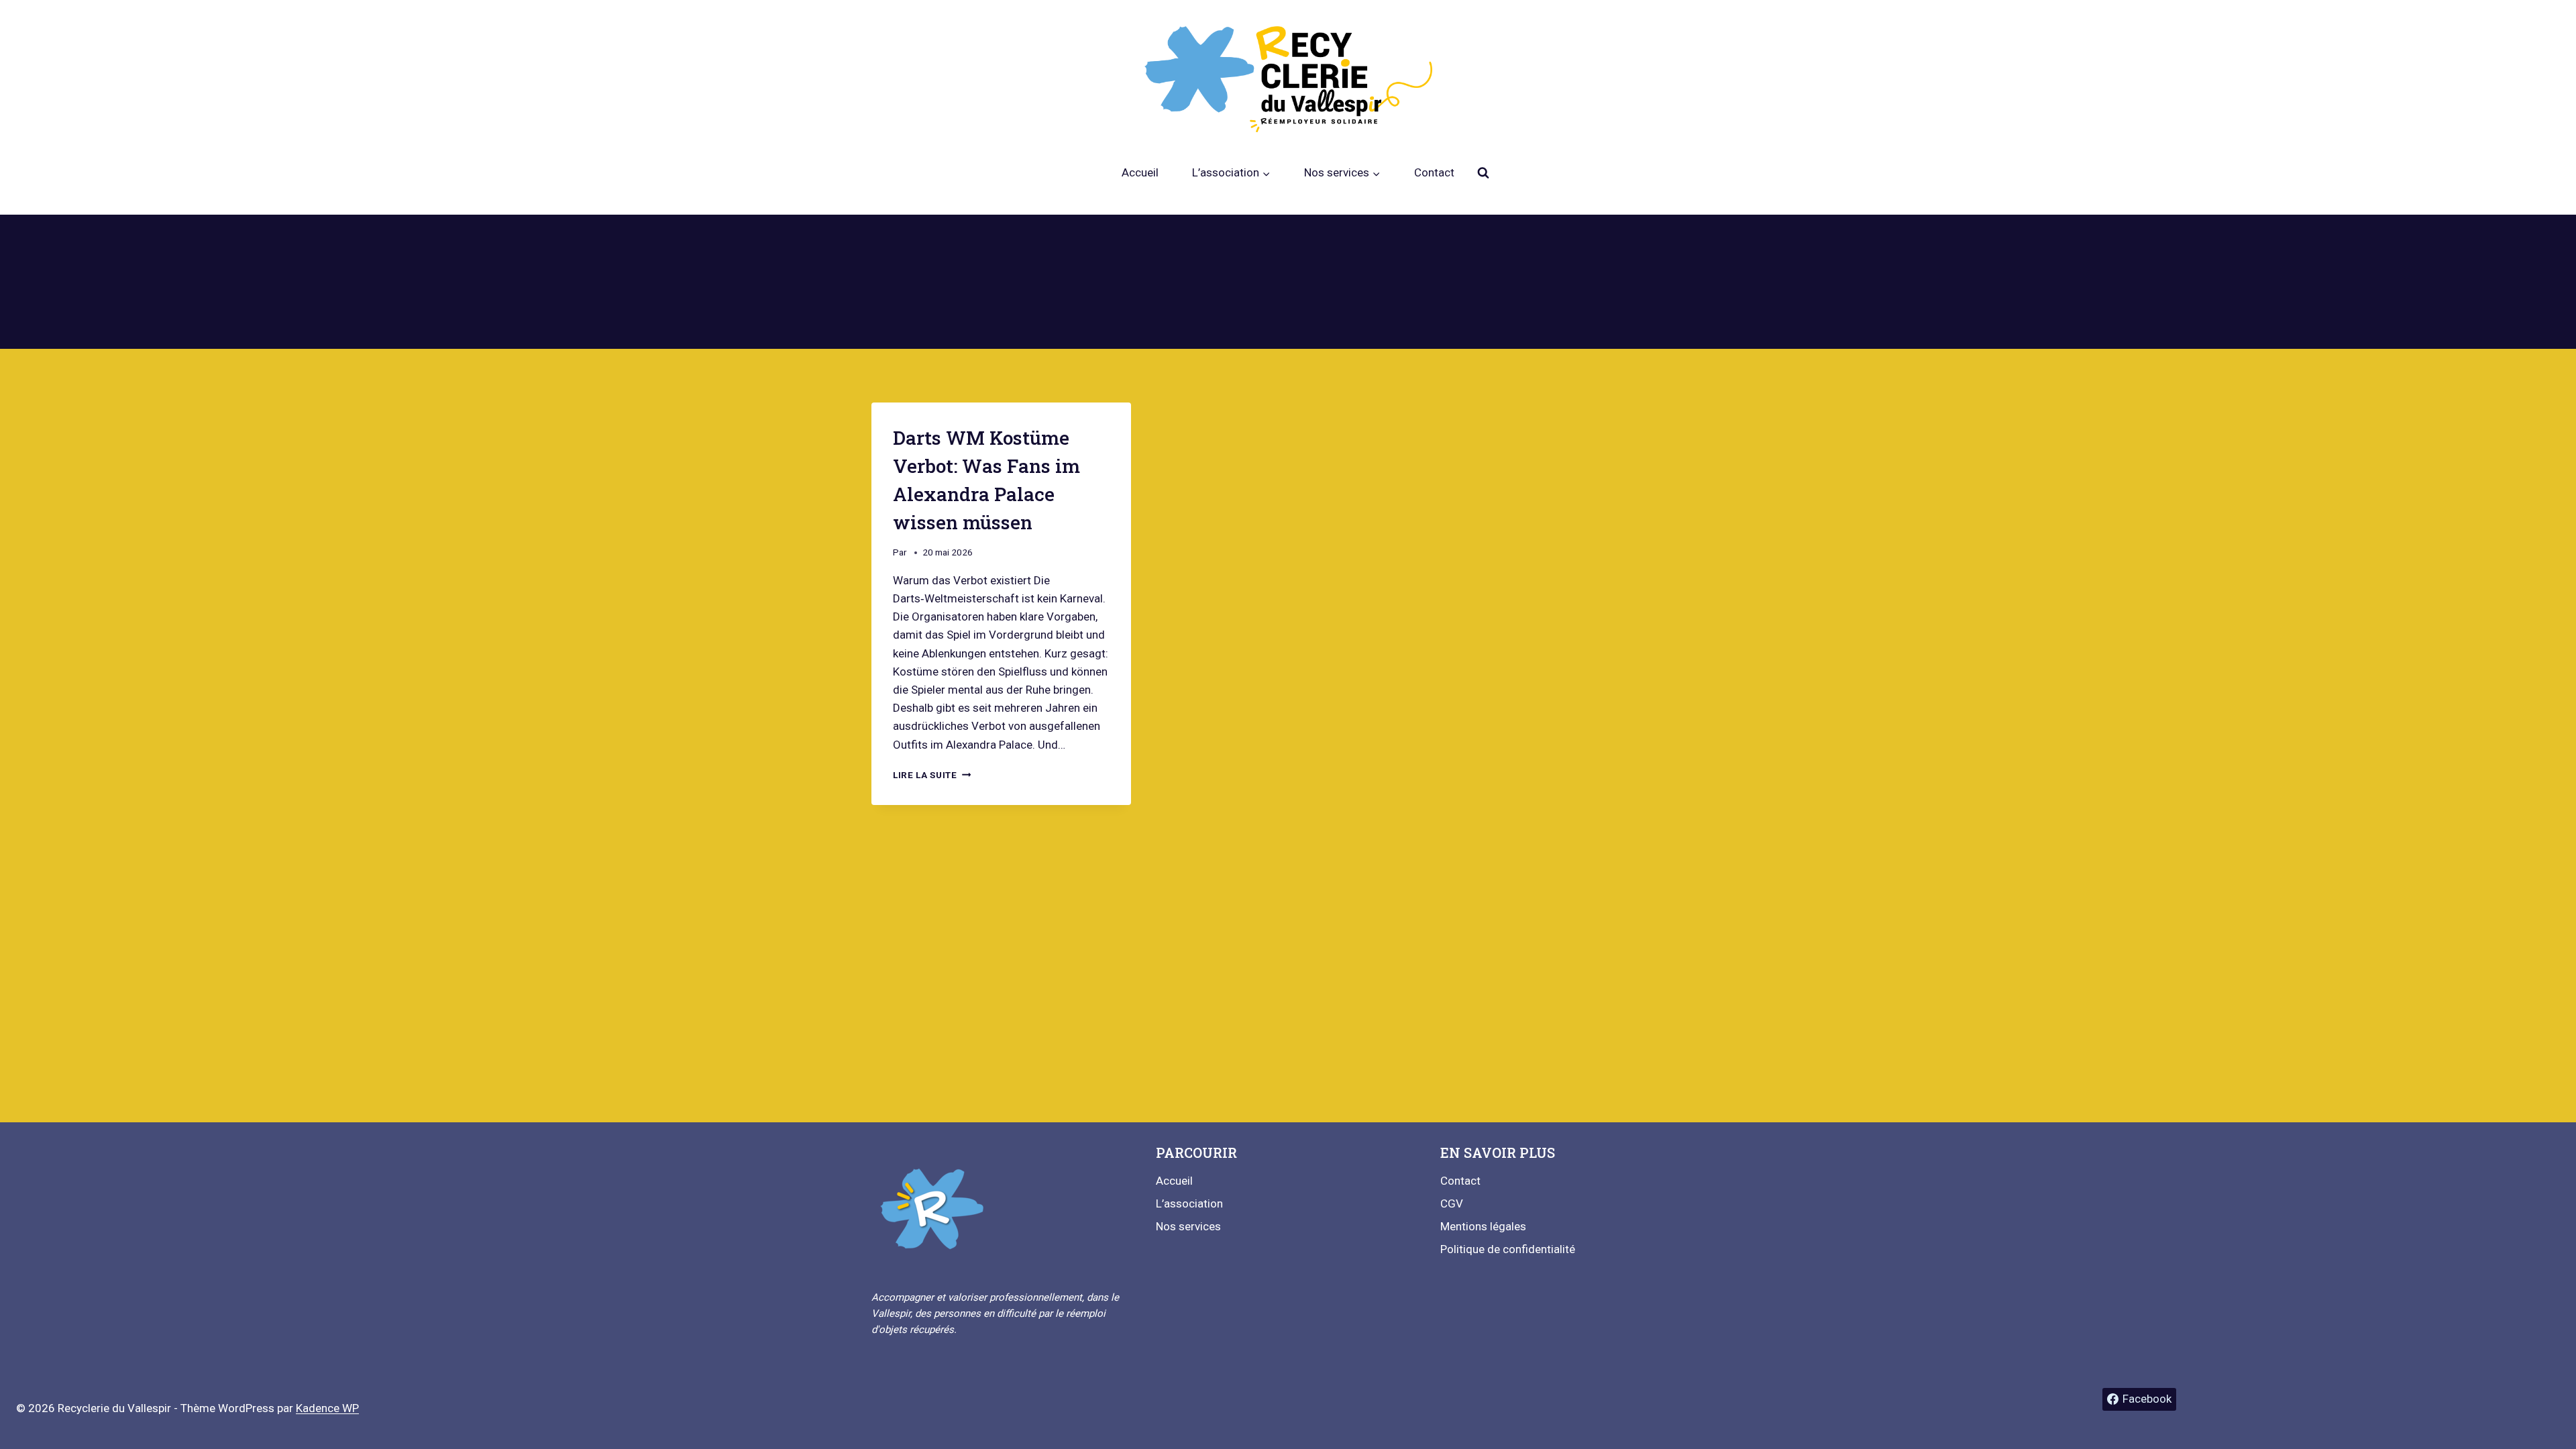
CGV (1452, 1203)
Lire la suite (932, 775)
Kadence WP (327, 1408)
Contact (1434, 172)
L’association (1189, 1203)
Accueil (1140, 172)
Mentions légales (1483, 1226)
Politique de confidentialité (1508, 1249)
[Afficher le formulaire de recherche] (1483, 173)
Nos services (1188, 1226)
